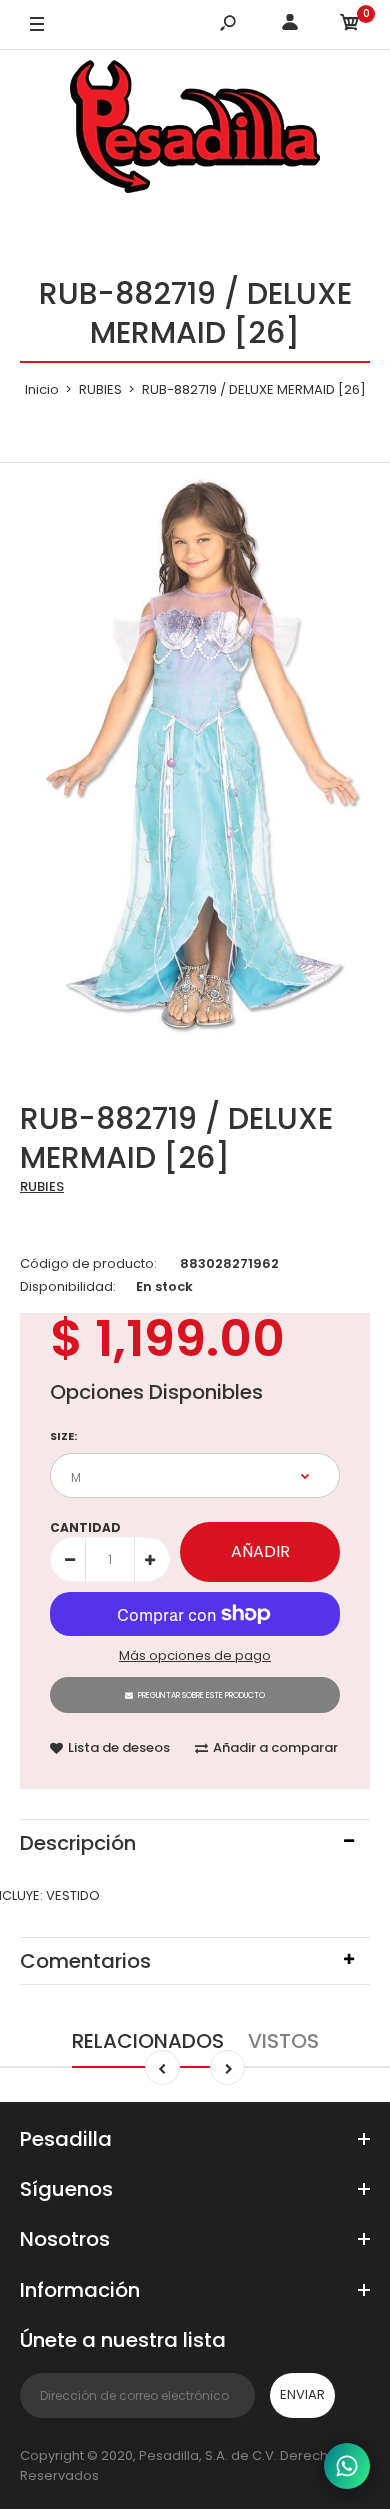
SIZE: (63, 1436)
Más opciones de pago (195, 1655)
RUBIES (42, 1186)
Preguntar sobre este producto (201, 1695)
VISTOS (283, 2041)
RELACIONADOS (148, 2041)
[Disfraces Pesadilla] (195, 130)
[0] (350, 25)
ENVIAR (302, 2394)
